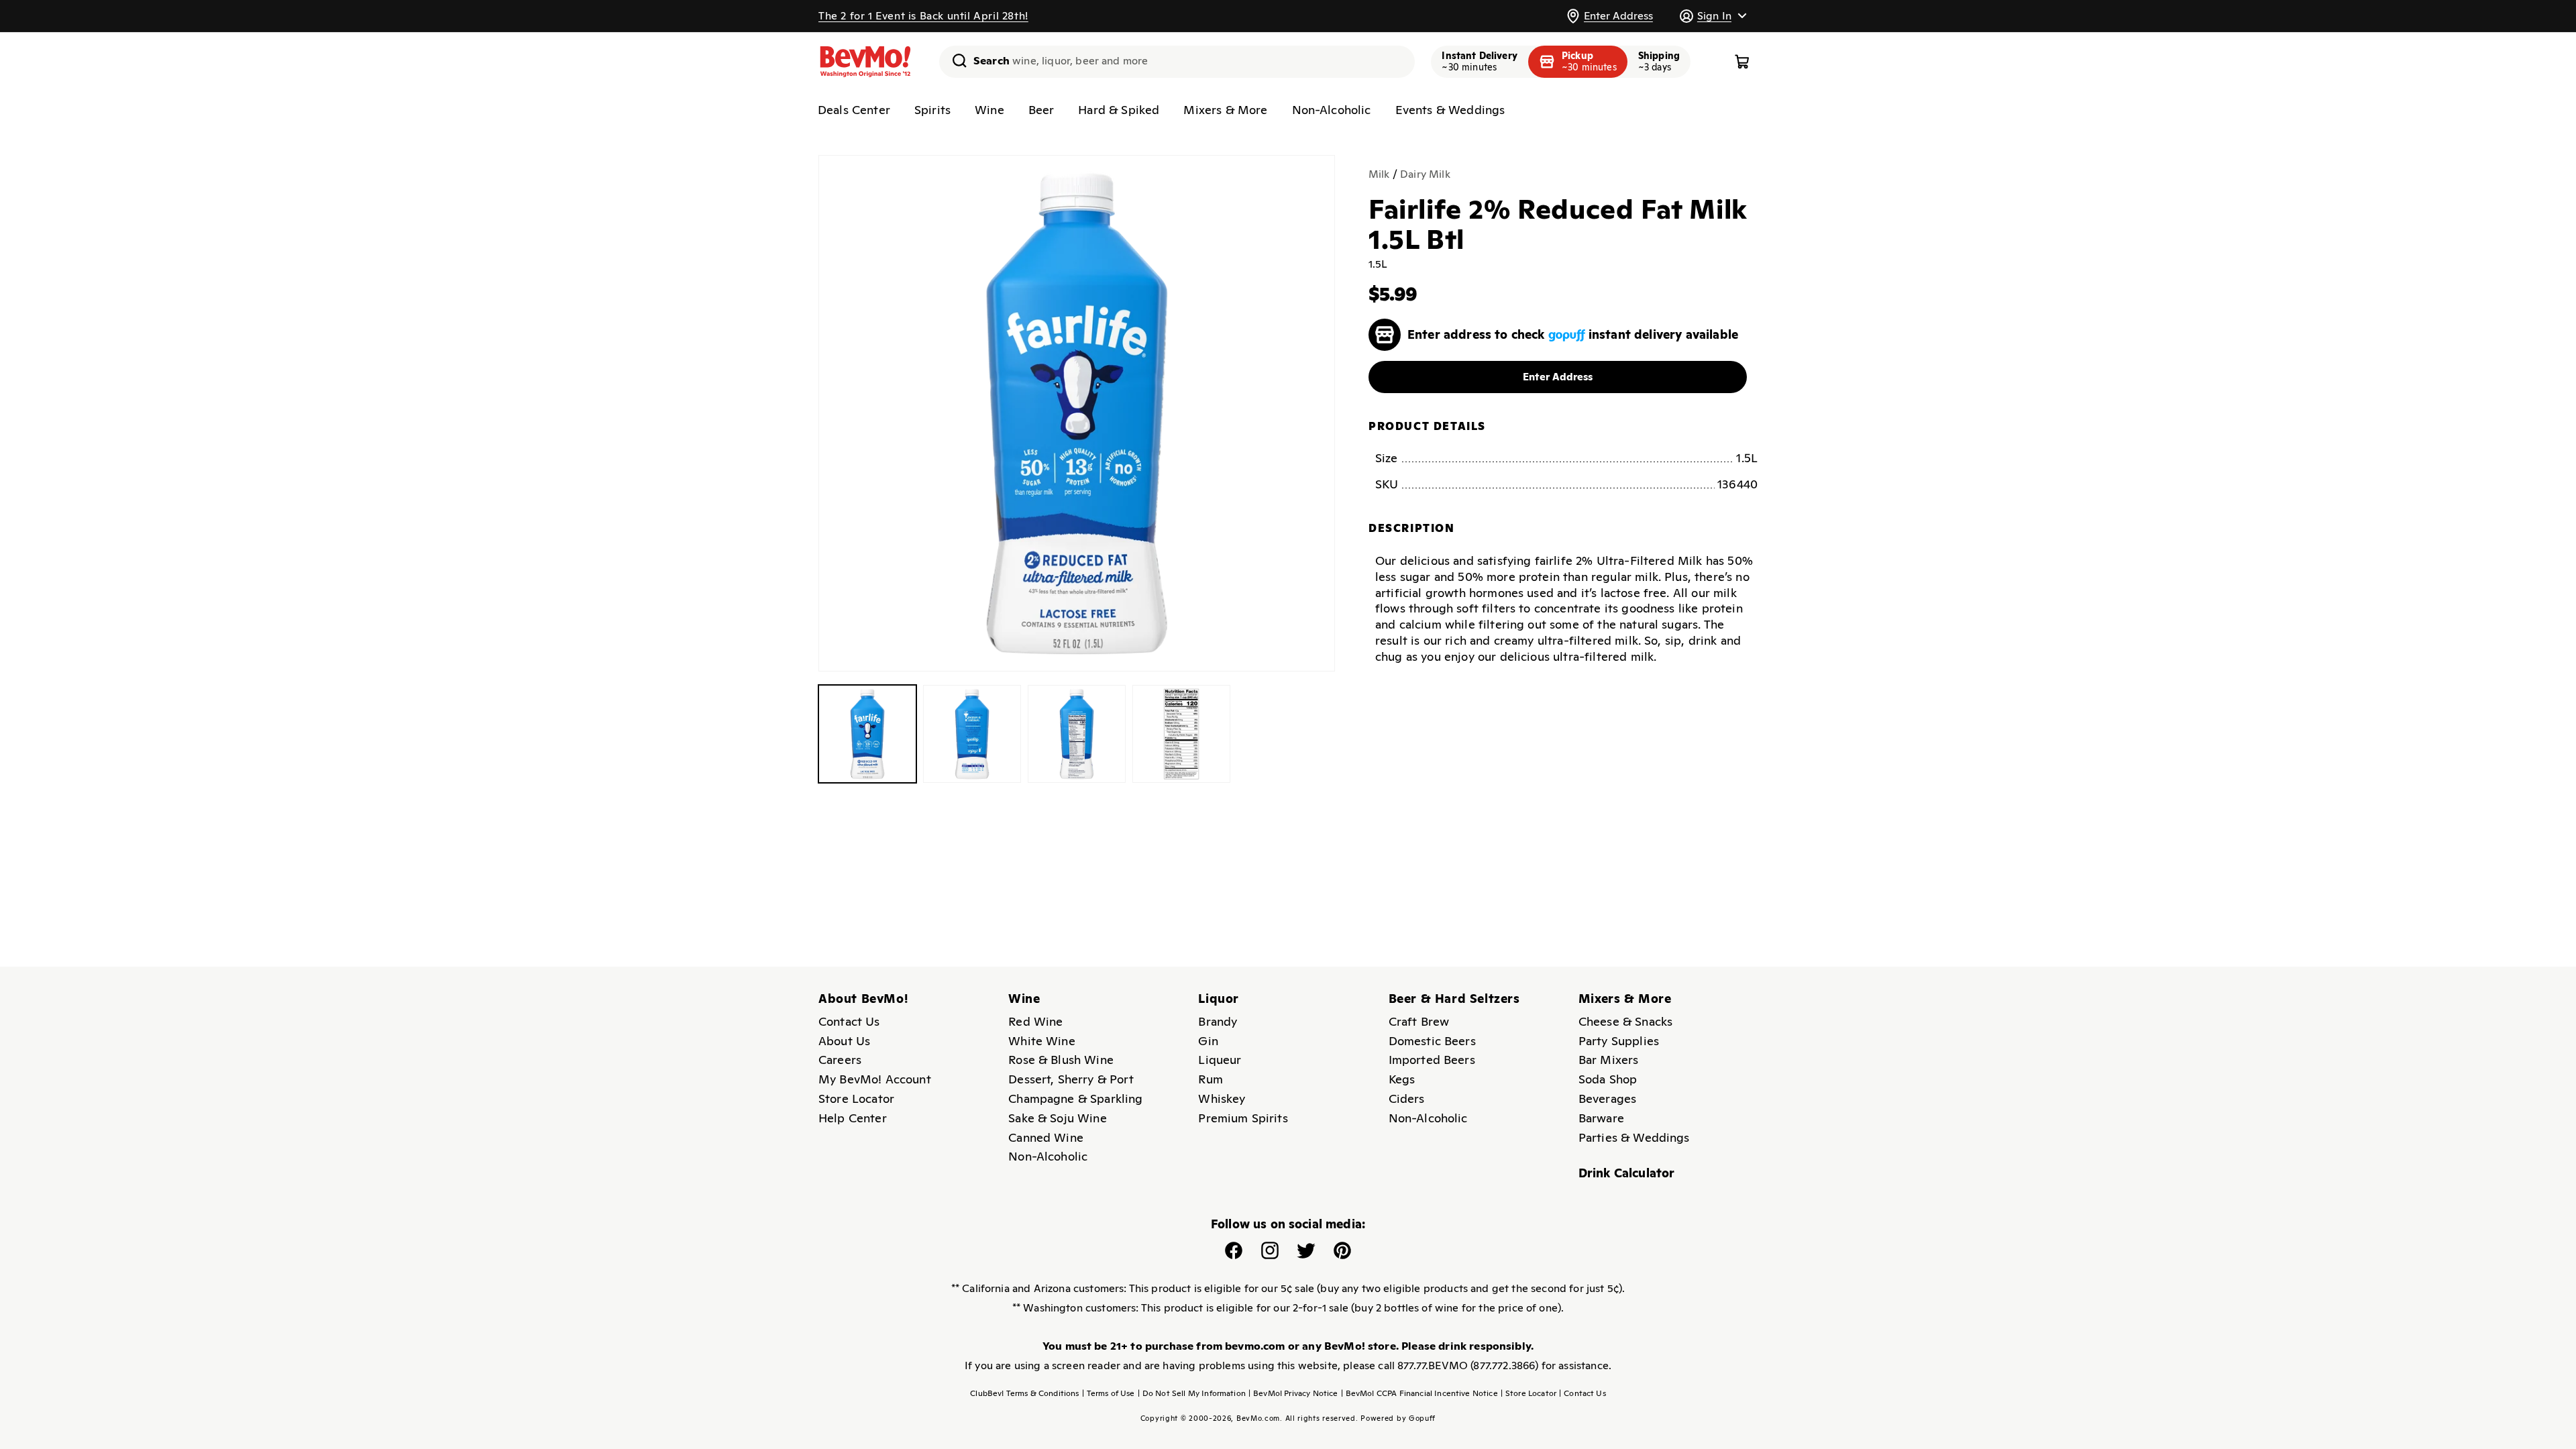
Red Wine (1035, 1021)
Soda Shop (1608, 1079)
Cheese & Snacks (1625, 1021)
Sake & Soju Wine (1058, 1118)
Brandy (1218, 1021)
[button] (1713, 16)
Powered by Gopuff (1398, 1418)
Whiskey (1222, 1098)
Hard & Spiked (1119, 110)
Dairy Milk (1425, 174)
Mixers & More (1225, 110)
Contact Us (849, 1021)
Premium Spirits (1243, 1118)
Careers (840, 1060)
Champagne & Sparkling (1075, 1098)
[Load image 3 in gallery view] (1077, 734)
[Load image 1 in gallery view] (867, 734)
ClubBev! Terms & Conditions (1024, 1393)
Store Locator (856, 1098)
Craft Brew (1419, 1021)
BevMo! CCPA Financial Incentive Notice (1419, 1393)
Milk (1379, 174)
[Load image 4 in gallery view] (1181, 734)
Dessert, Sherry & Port (1071, 1079)
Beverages (1607, 1098)
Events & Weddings (1450, 110)
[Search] (955, 60)
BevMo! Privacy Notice (1293, 1393)
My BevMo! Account (875, 1079)
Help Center (853, 1118)
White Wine (1042, 1041)
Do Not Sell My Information (1192, 1393)
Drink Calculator (1627, 1173)
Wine (989, 110)
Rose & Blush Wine (1061, 1060)
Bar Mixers (1609, 1060)
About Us (844, 1041)
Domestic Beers (1432, 1041)
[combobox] (1177, 62)
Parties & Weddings (1634, 1137)
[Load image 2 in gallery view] (972, 734)
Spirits (932, 110)
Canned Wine (1046, 1137)
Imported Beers (1432, 1060)
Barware (1601, 1118)
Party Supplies (1619, 1041)
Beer (1041, 110)
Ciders (1407, 1098)
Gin (1208, 1041)
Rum (1210, 1079)
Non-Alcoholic (1332, 110)
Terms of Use (1109, 1393)
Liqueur (1220, 1060)
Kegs (1402, 1079)
